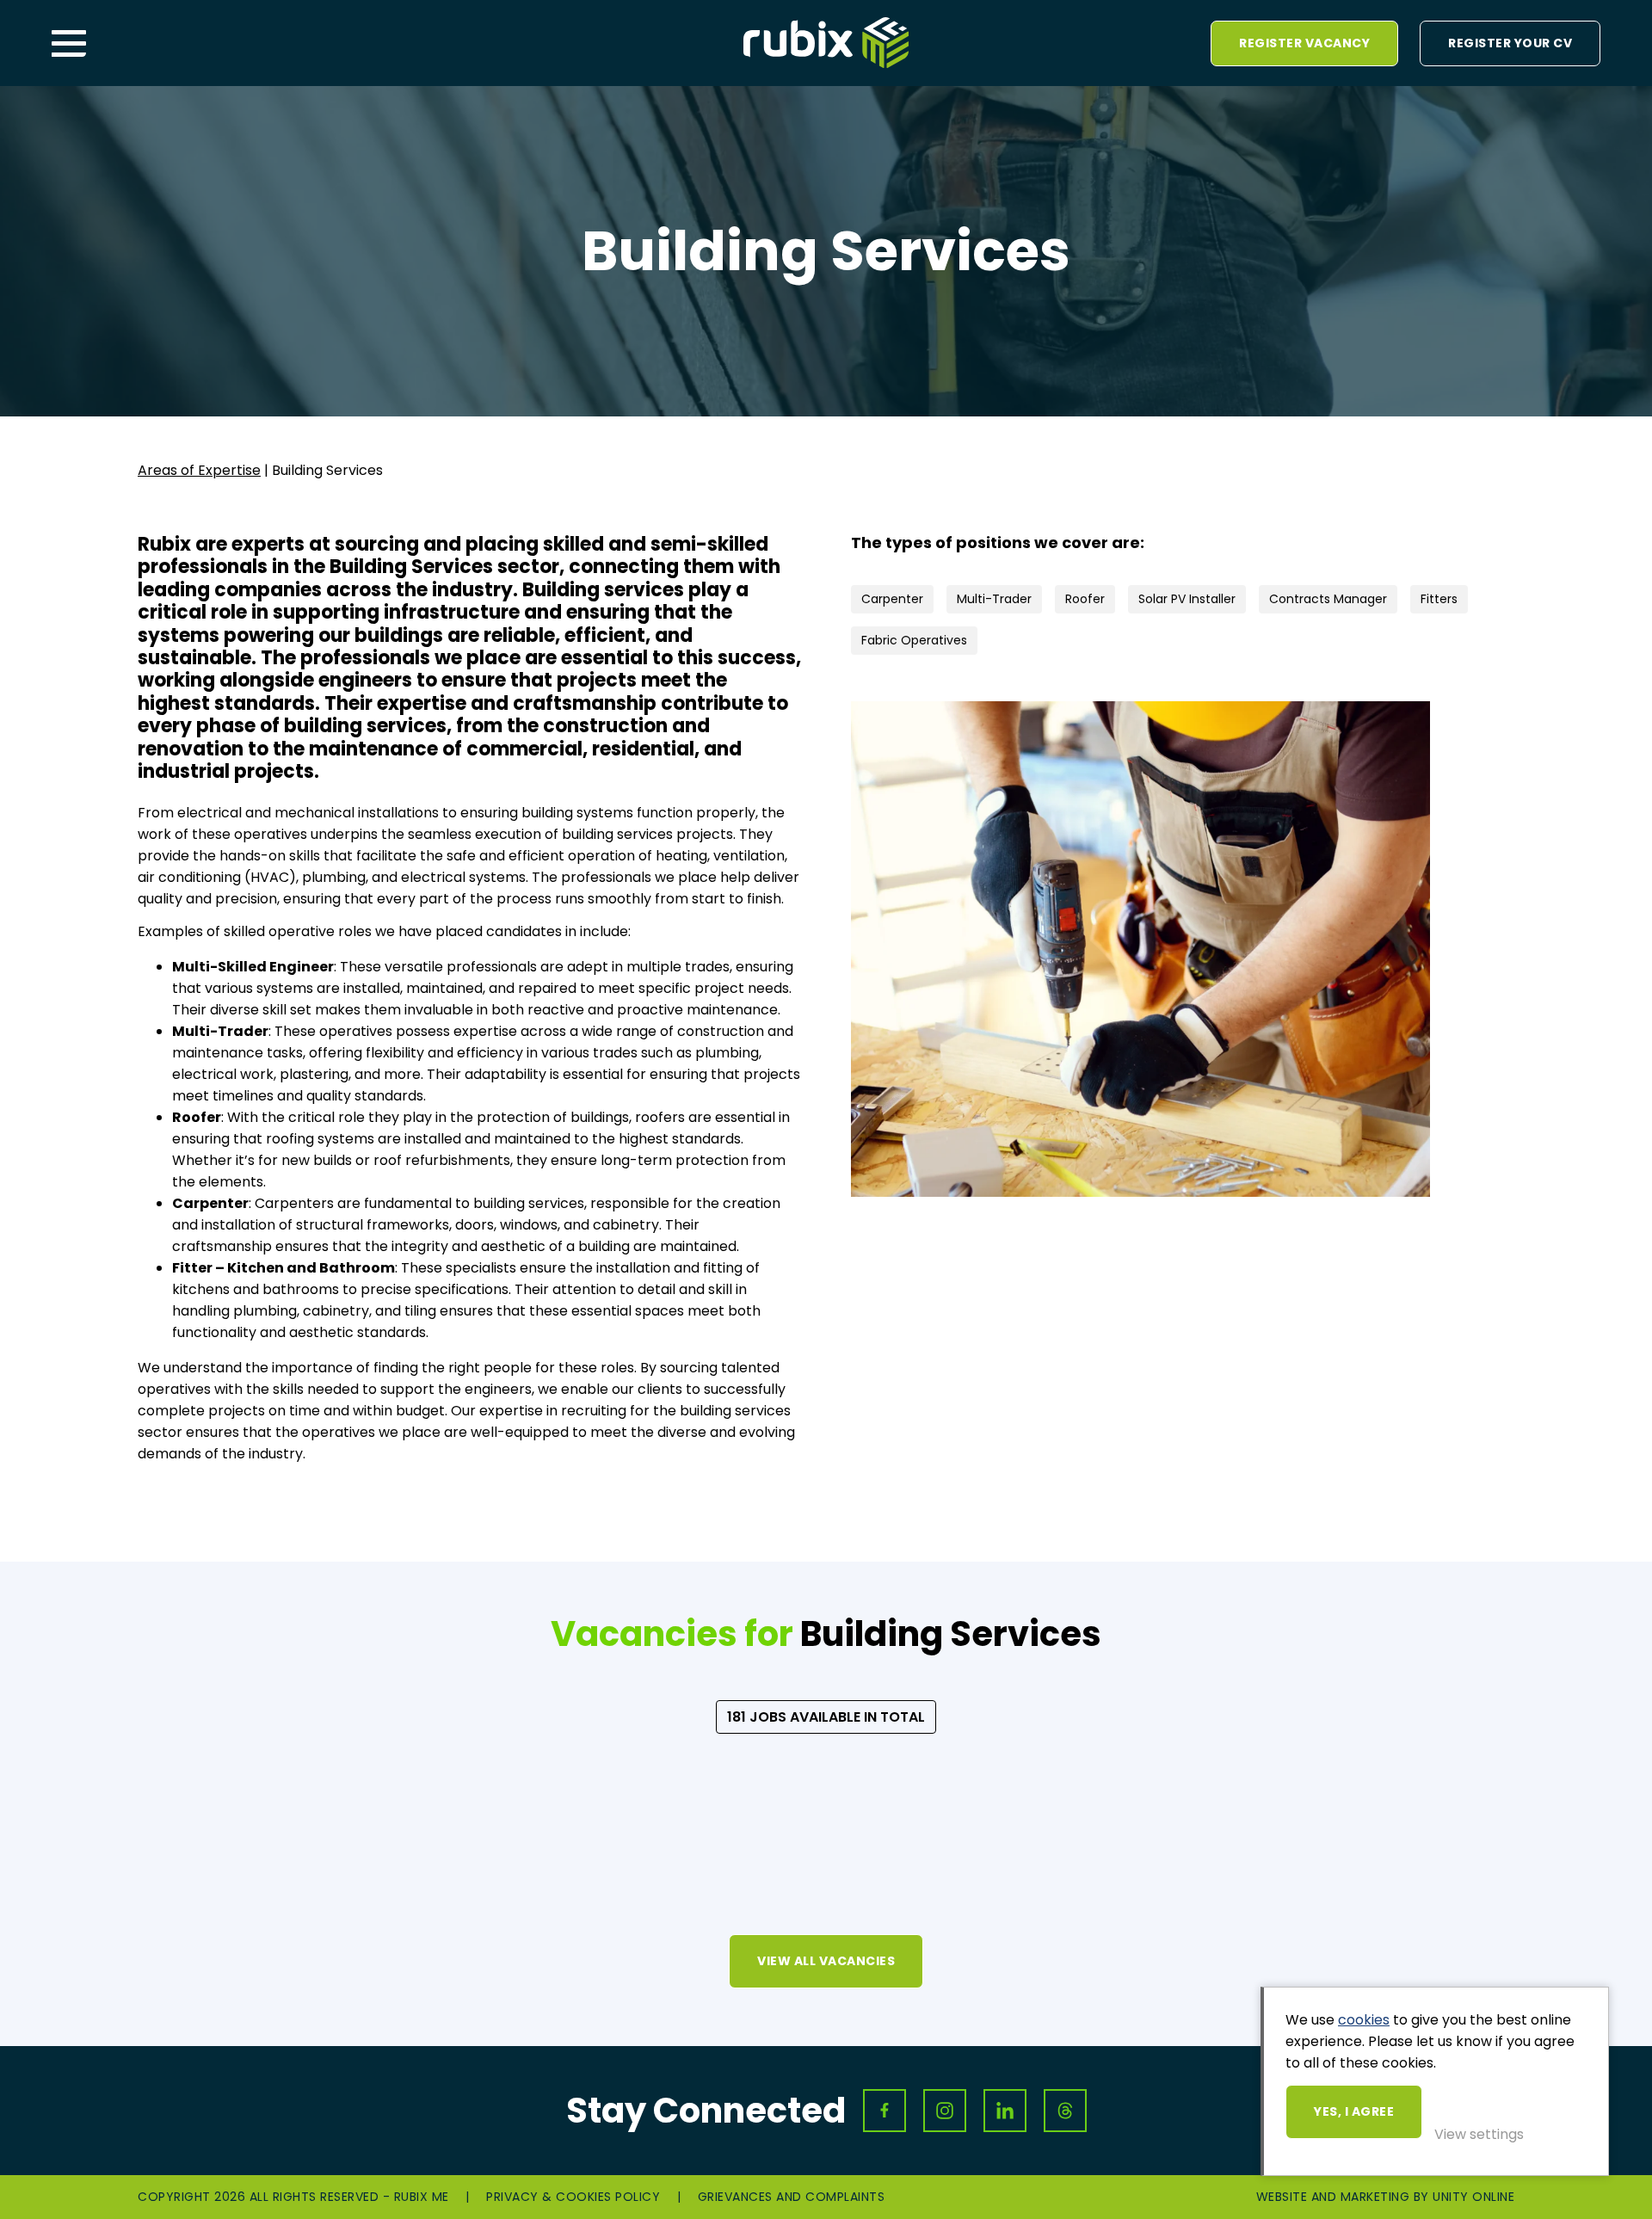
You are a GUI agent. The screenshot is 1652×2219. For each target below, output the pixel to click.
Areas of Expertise (199, 470)
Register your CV (1510, 43)
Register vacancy (1304, 43)
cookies (1364, 2020)
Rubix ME (826, 43)
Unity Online (1473, 2197)
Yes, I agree (1354, 2111)
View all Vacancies (826, 1961)
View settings (1479, 2134)
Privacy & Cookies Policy (573, 2197)
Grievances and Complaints (792, 2197)
